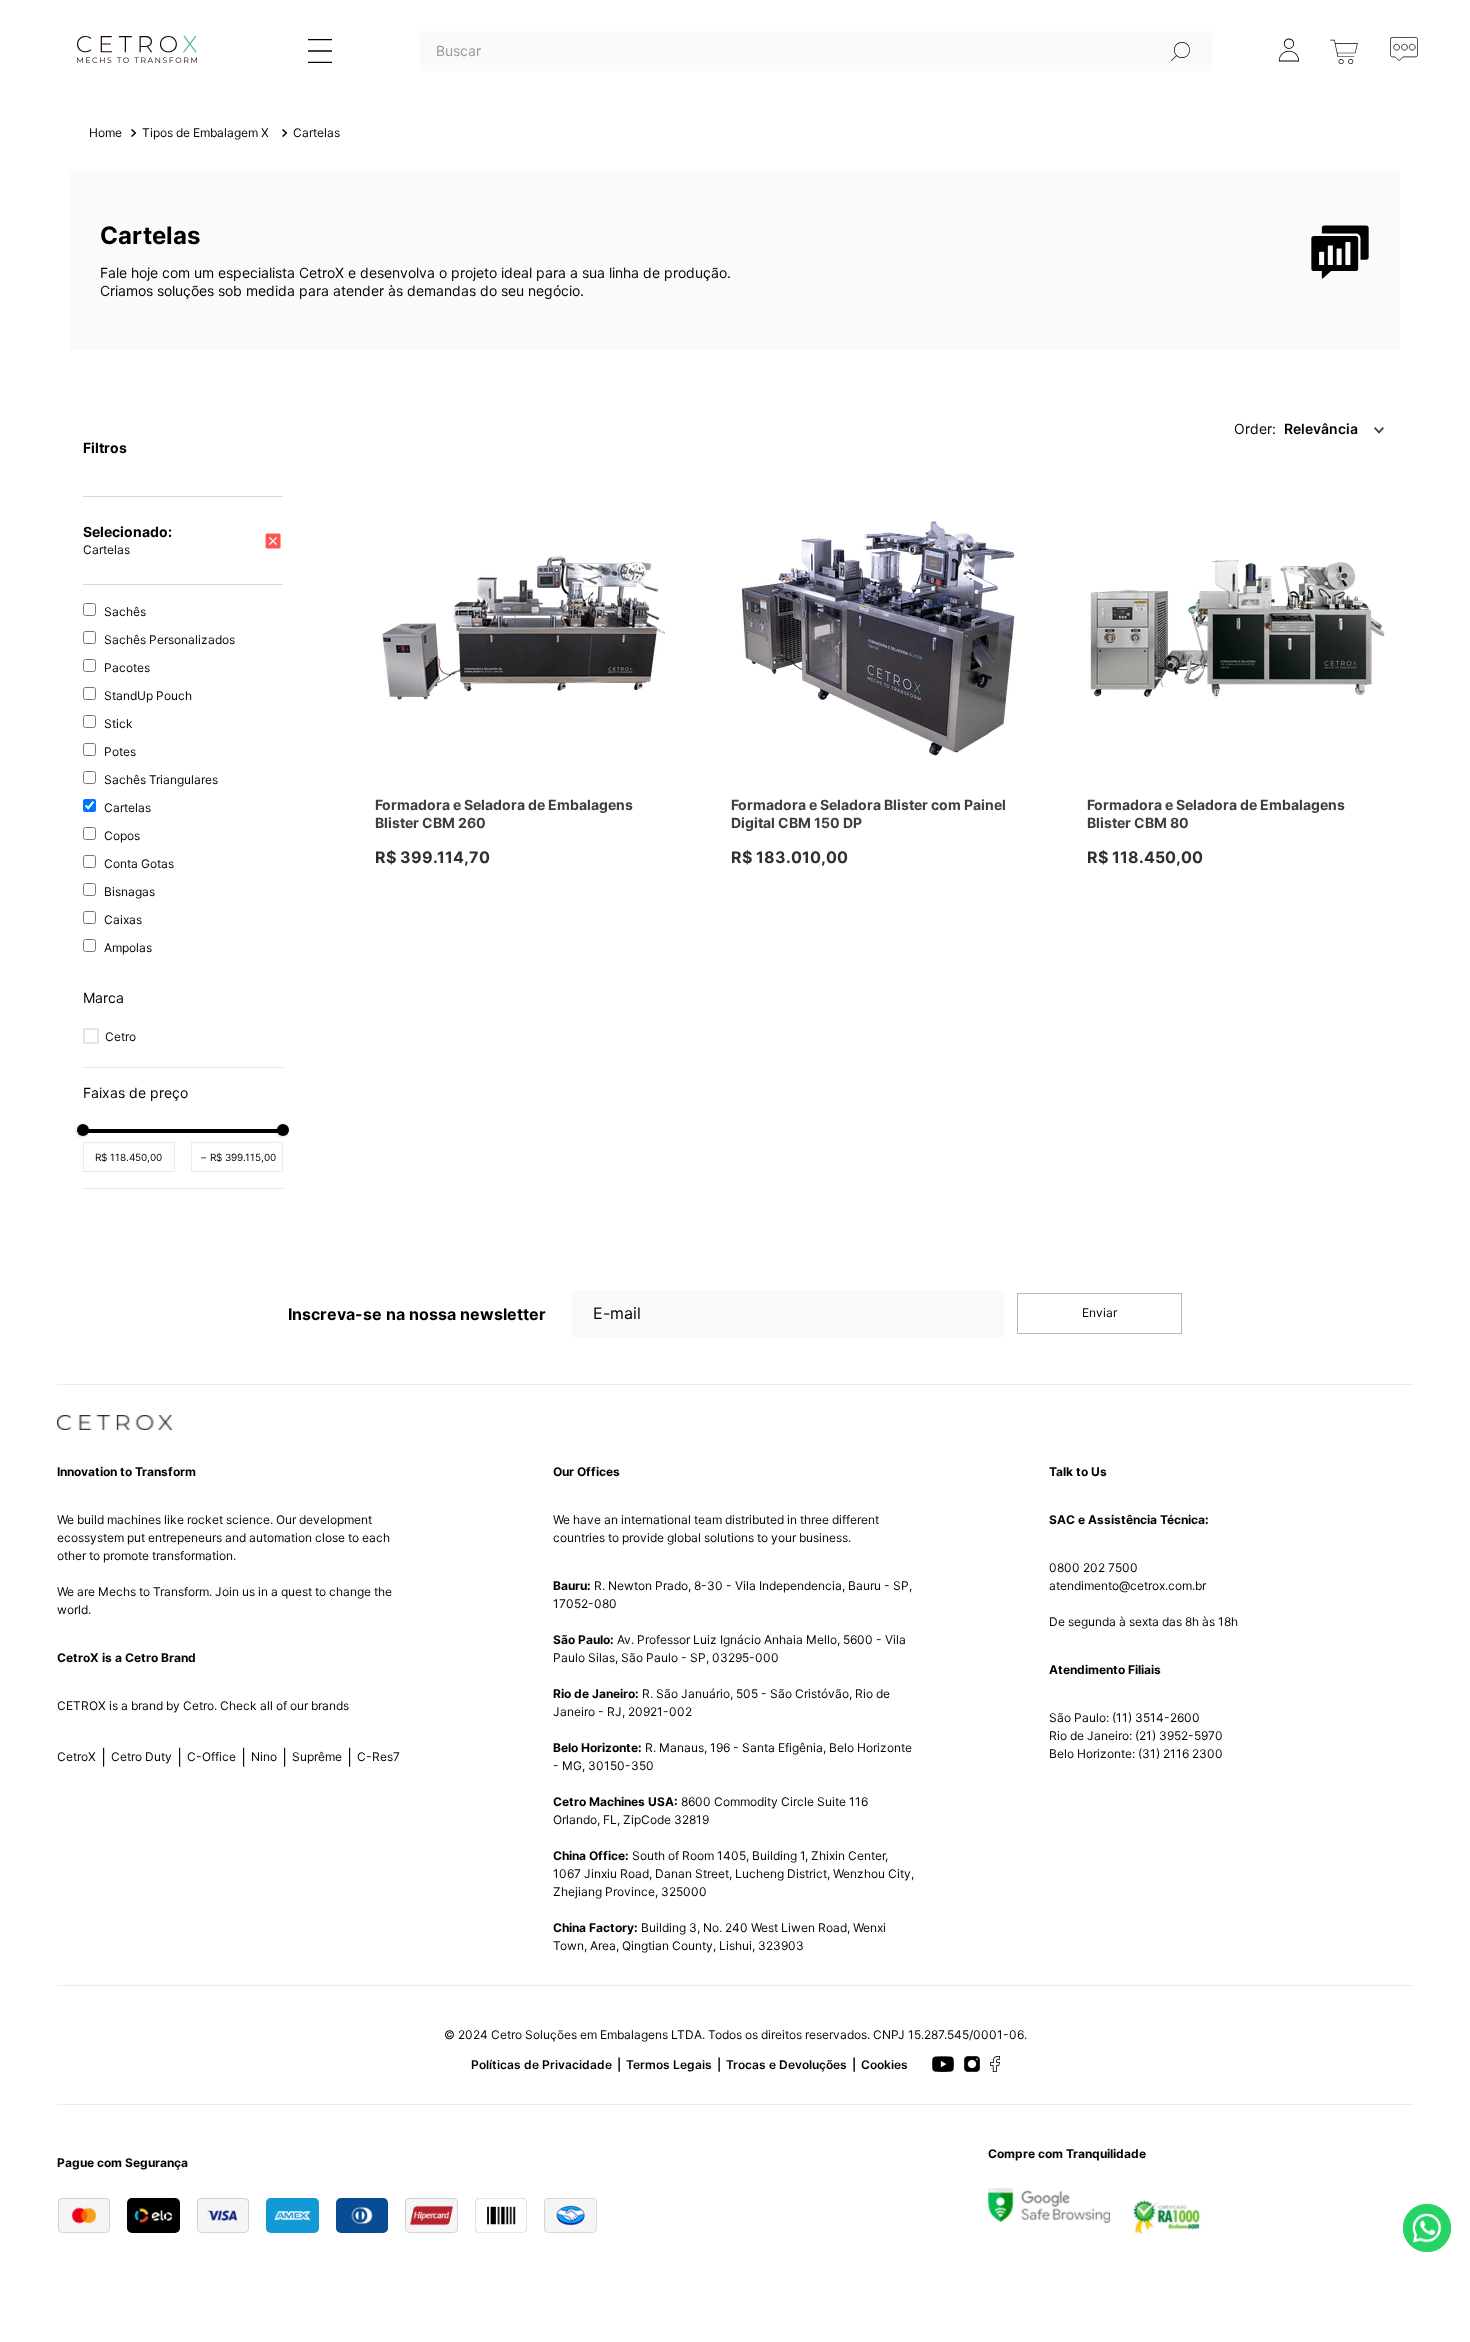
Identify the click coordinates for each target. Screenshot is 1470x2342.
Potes (120, 751)
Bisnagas (129, 891)
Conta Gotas (139, 863)
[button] (183, 998)
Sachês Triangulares (161, 779)
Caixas (123, 919)
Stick (118, 723)
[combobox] (816, 76)
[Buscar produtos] (1181, 51)
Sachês (125, 611)
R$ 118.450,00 (128, 1157)
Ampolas (128, 947)
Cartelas (316, 132)
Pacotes (127, 667)
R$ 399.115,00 (238, 1157)
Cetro (120, 1036)
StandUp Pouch (148, 695)
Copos (122, 835)
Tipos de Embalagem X (205, 132)
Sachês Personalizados (169, 639)
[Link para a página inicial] (105, 133)
